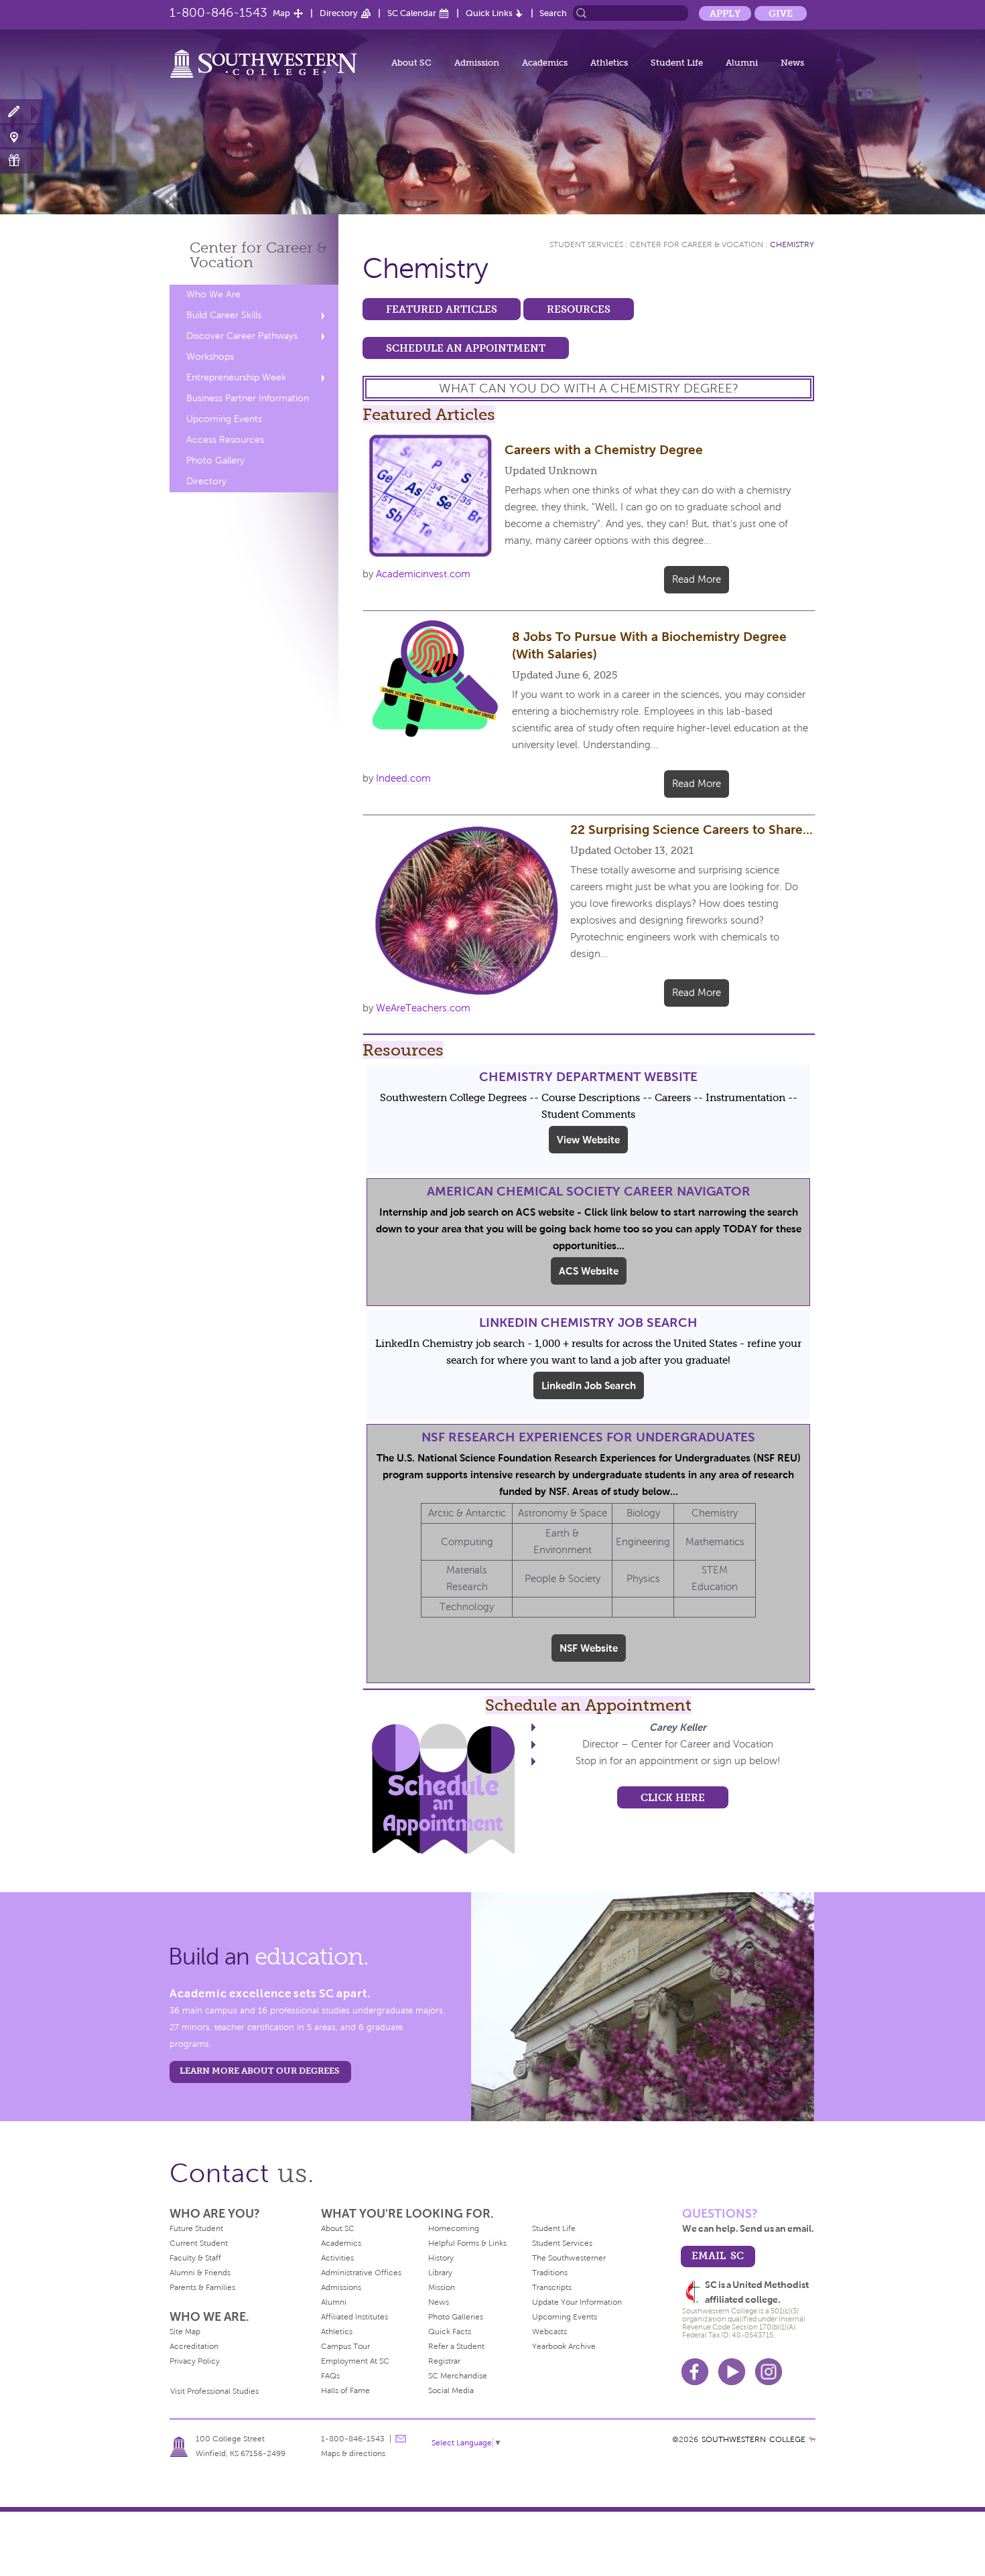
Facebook (695, 2372)
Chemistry (792, 244)
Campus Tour (345, 2346)
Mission (442, 2287)
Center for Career (258, 255)
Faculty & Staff (195, 2258)
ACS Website (589, 1271)
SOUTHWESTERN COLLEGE (753, 2439)
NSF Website (589, 1648)
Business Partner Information (248, 398)
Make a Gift (22, 160)
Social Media (451, 2390)
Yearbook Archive (564, 2346)
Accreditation (194, 2346)
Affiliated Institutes (354, 2317)
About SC (411, 63)
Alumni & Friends (200, 2273)
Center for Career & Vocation (697, 244)
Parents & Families (202, 2287)
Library (440, 2273)
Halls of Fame (345, 2390)
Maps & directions (353, 2453)
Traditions (550, 2273)
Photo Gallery (215, 460)
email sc (718, 2256)
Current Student (199, 2243)
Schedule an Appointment (466, 348)
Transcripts (552, 2287)
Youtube (732, 2372)
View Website (588, 1140)
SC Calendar (412, 13)
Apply (725, 13)
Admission (477, 63)
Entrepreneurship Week (236, 377)
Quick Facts (450, 2332)
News (792, 63)
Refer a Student (456, 2346)
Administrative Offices (361, 2273)
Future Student (196, 2228)
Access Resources (225, 440)
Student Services (586, 244)
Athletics (609, 63)
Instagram (769, 2372)
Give (781, 13)
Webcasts (549, 2332)
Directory (339, 13)
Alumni (742, 63)
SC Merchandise (458, 2376)
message (401, 2439)
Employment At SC (355, 2361)
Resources (579, 309)
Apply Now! (22, 112)
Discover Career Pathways (242, 336)
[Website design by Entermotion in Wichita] (812, 2439)
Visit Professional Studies (214, 2391)
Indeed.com (403, 778)
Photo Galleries (456, 2317)
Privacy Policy (195, 2361)
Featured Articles (442, 309)
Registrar (444, 2361)
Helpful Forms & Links (467, 2243)
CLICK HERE (673, 1797)
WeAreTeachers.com (423, 1008)
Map (281, 13)
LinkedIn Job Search (589, 1385)
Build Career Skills (224, 315)
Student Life (677, 63)
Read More (697, 579)
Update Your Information (577, 2302)
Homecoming (454, 2228)
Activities (337, 2258)
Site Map (185, 2332)
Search (553, 13)
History (441, 2258)
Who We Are (213, 294)
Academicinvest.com (423, 574)
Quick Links (489, 13)
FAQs (330, 2376)
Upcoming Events (224, 419)
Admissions (341, 2287)
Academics (545, 63)
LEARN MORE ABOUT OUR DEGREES (260, 2071)
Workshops (210, 357)
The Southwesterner (569, 2258)
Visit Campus (22, 136)
